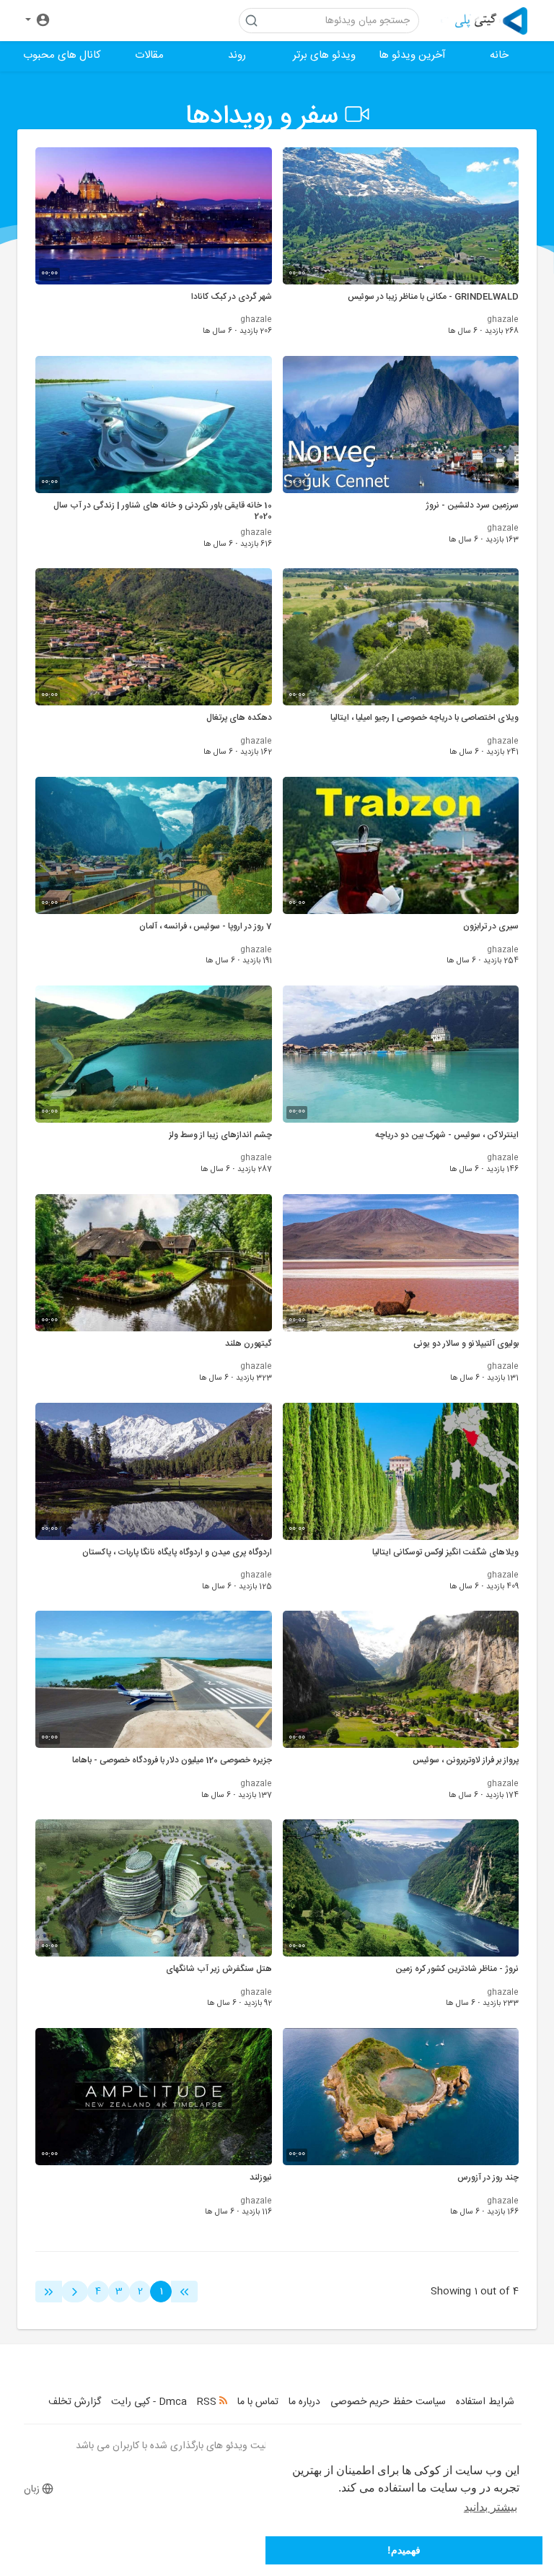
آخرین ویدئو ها (412, 55)
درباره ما (304, 2402)
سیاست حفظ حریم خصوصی (388, 2402)
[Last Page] (49, 2292)
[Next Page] (75, 2292)
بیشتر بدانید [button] (491, 2507)
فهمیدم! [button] (404, 2550)
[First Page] (184, 2292)
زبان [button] (32, 2489)
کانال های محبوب (62, 55)
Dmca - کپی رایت (149, 2402)
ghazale (503, 320)
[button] (38, 21)
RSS (208, 2402)
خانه (499, 55)
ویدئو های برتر (324, 55)
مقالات (149, 55)
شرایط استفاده (485, 2402)
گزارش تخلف (75, 2402)
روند (237, 55)
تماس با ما (258, 2402)
